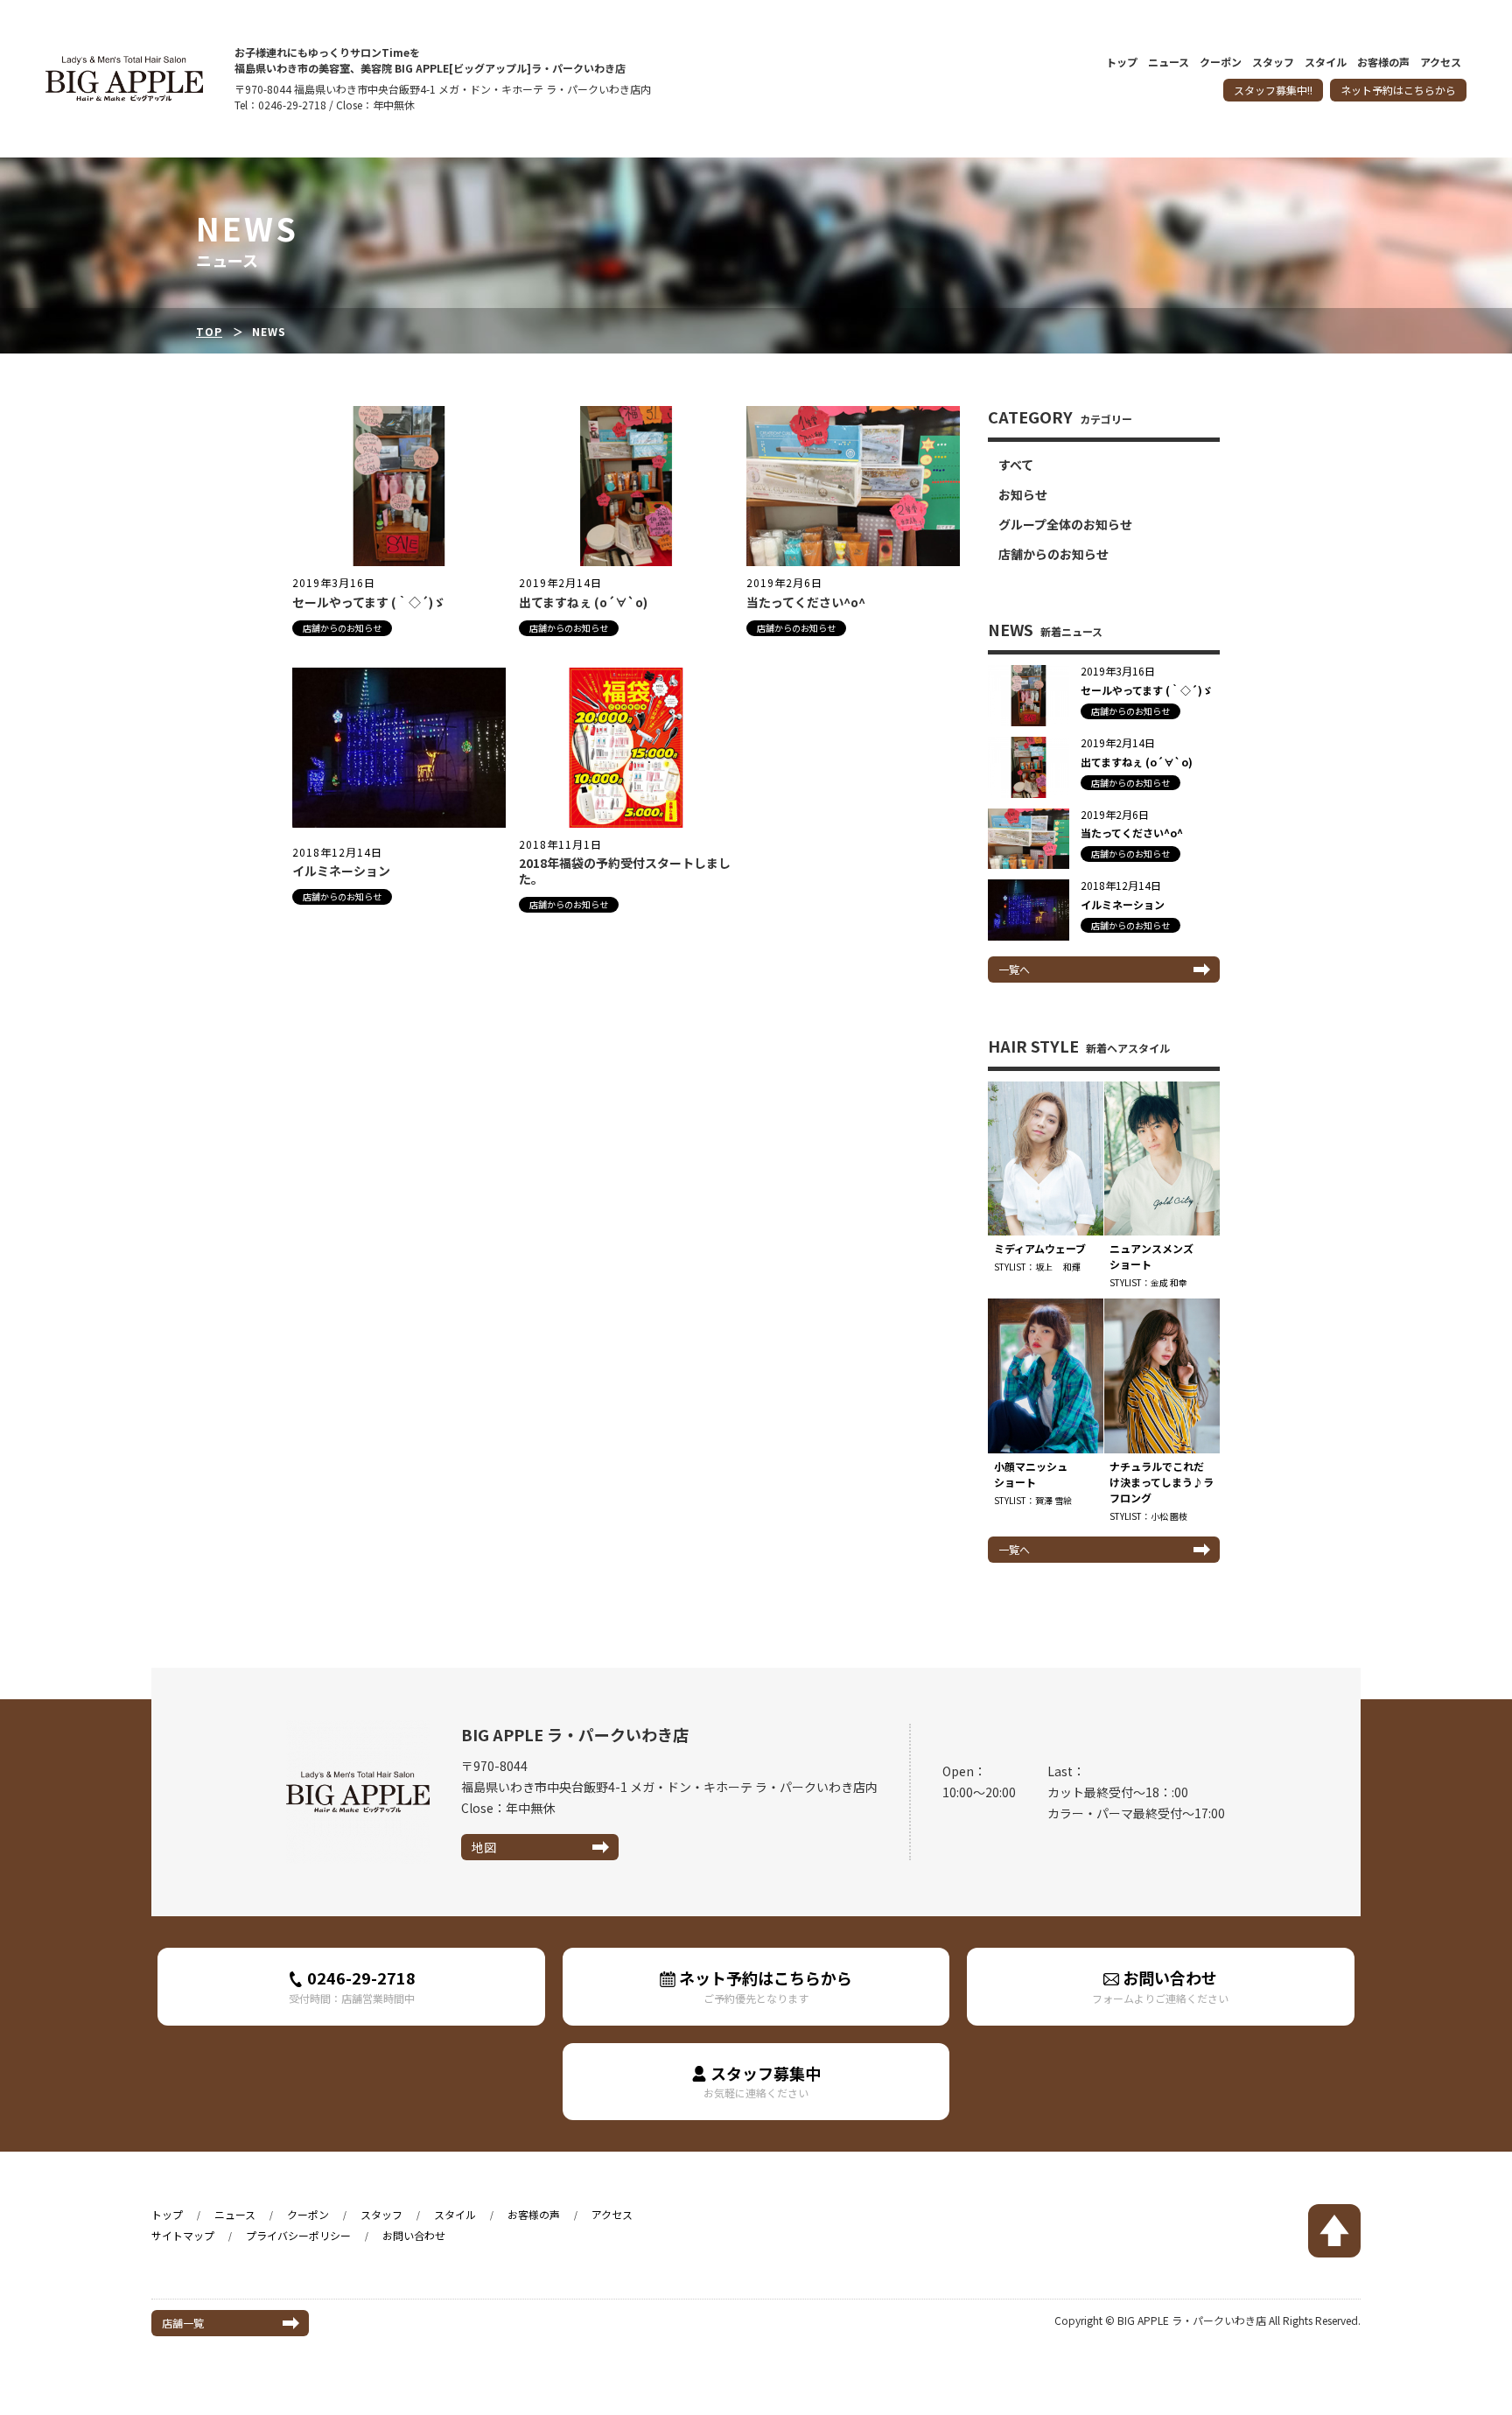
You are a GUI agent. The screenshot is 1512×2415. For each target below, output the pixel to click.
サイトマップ (183, 2235)
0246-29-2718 (352, 1986)
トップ (1122, 63)
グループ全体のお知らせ (1065, 524)
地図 (484, 1847)
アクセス (1441, 63)
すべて (1016, 465)
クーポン (1221, 63)
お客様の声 (1383, 63)
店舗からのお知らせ (342, 628)
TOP (209, 331)
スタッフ (1273, 63)
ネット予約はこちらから (1398, 90)
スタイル (1326, 63)
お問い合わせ (1160, 1986)
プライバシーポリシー (298, 2235)
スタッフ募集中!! (1273, 90)
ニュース (1169, 63)
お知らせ (1023, 494)
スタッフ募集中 (762, 2081)
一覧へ (1014, 969)
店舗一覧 (183, 2323)
